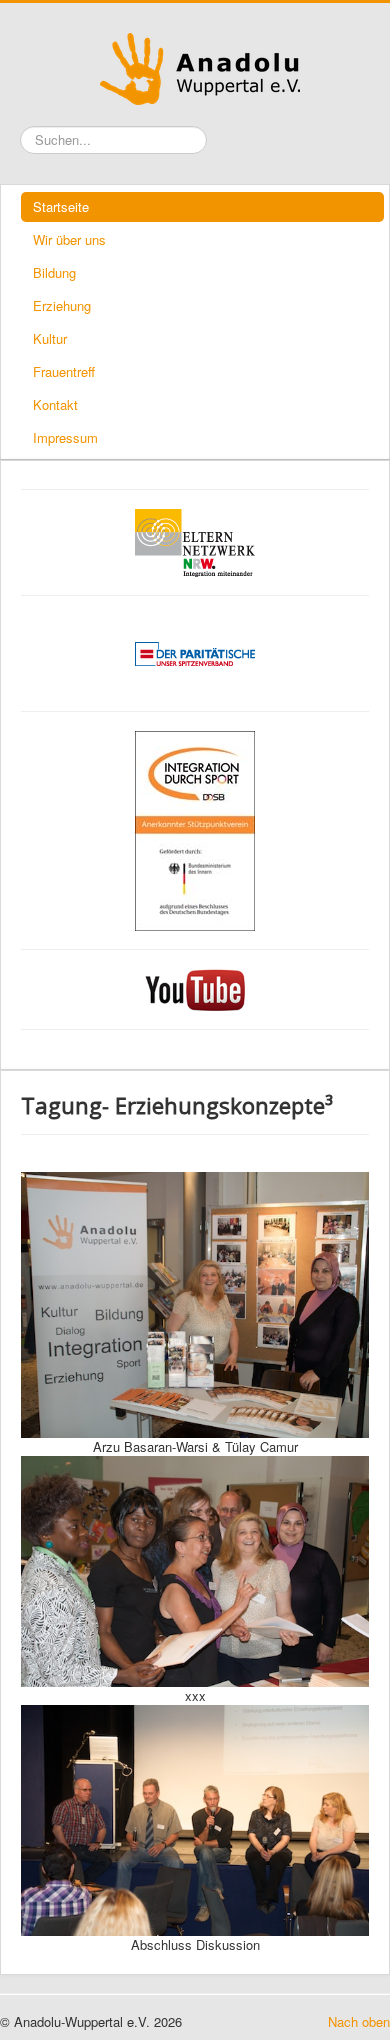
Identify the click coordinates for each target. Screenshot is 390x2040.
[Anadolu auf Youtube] (195, 990)
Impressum (65, 437)
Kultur (50, 338)
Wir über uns (69, 239)
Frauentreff (64, 371)
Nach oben (359, 2022)
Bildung (54, 272)
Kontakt (55, 404)
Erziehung (62, 305)
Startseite (61, 206)
